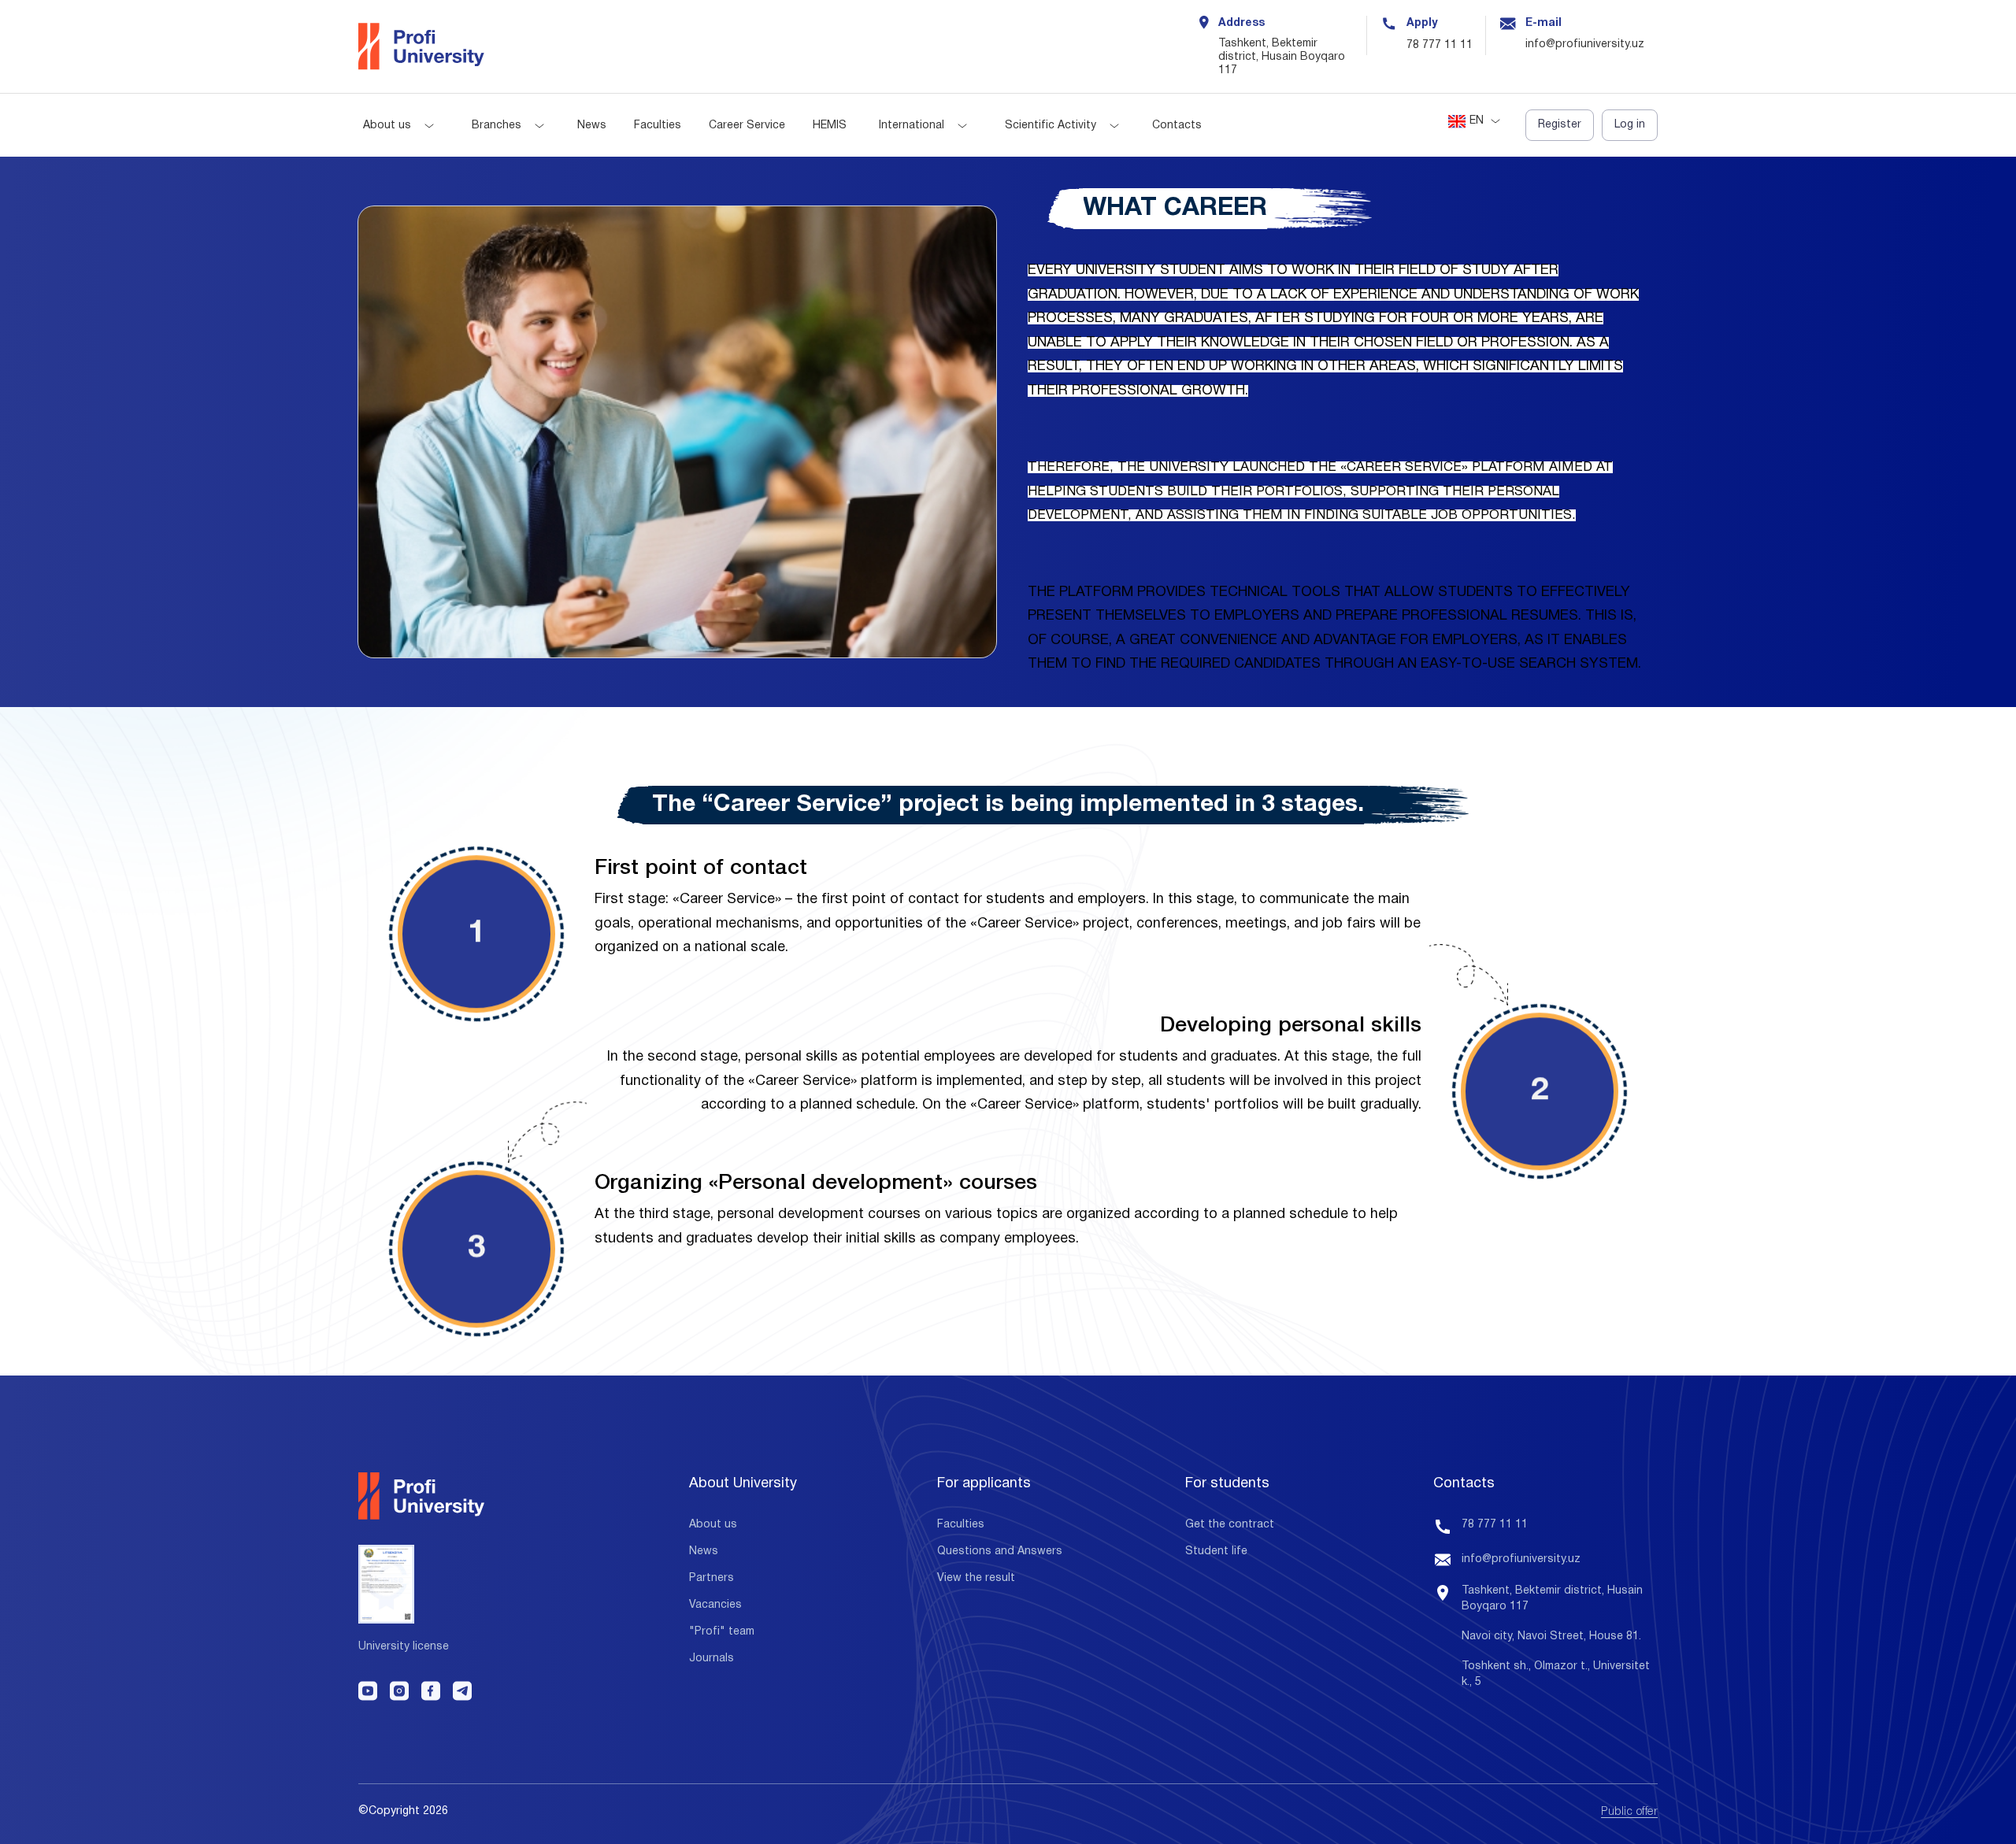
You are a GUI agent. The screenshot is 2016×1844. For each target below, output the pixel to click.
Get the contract (1230, 1525)
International (912, 126)
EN (1477, 121)
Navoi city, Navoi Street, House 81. (1551, 1637)
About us (387, 126)
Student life (1216, 1551)
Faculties (658, 126)
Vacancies (715, 1605)
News (592, 126)
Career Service (747, 126)
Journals (712, 1659)
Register (1560, 125)
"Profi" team (722, 1632)
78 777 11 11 (1440, 45)
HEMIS (830, 126)
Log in (1630, 125)
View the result (976, 1578)
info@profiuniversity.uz (1521, 1559)
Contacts (1177, 126)
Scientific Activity (1051, 126)
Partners (712, 1578)
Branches (497, 126)
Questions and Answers (1000, 1551)
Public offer (1629, 1812)
